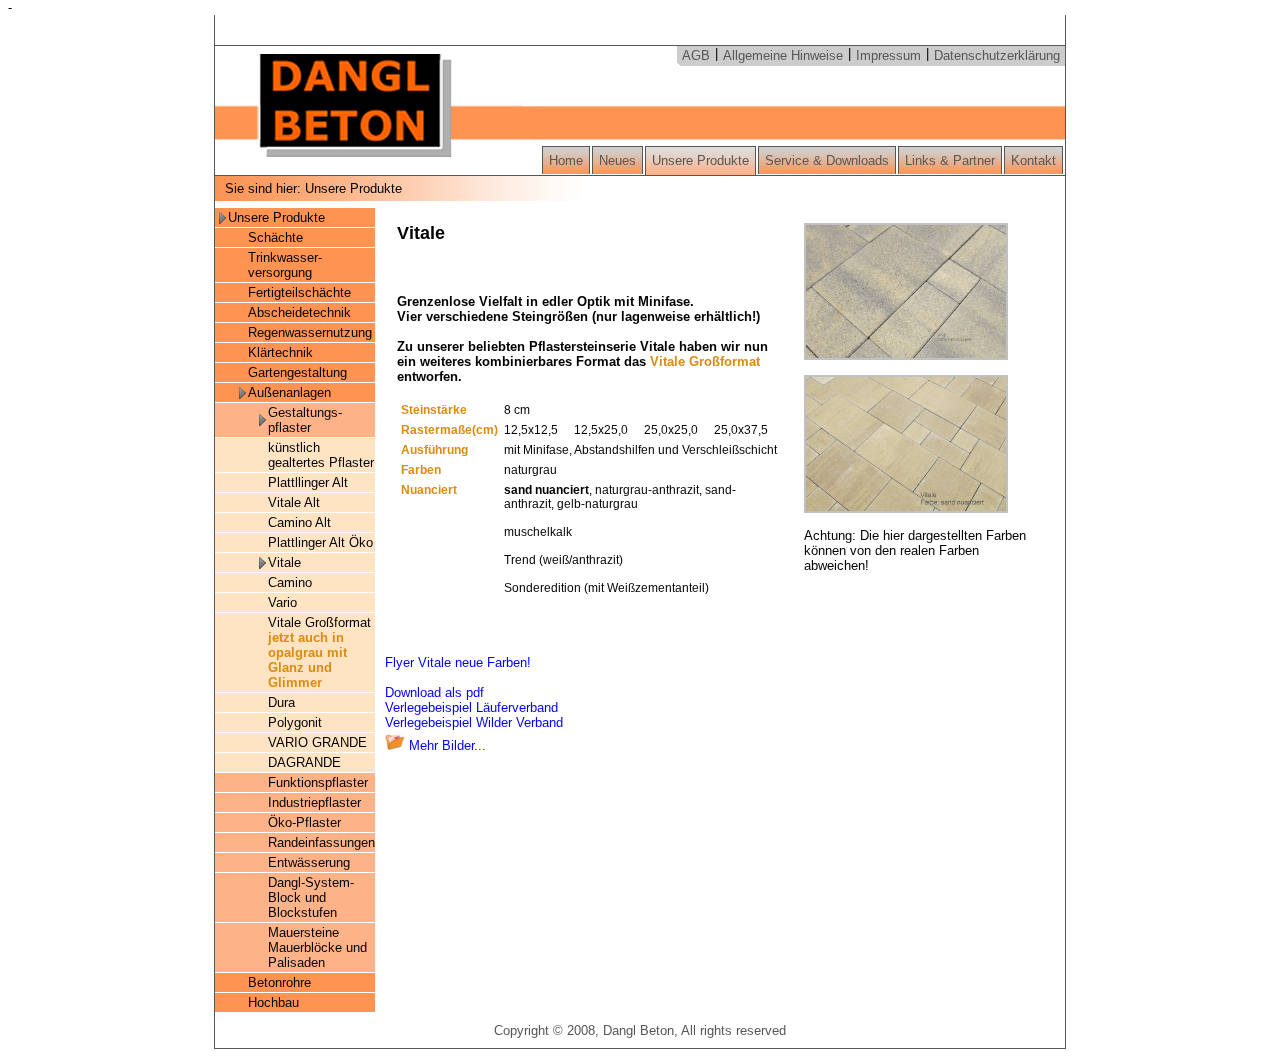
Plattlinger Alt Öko (320, 542)
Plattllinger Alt (308, 482)
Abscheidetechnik (299, 312)
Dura (281, 702)
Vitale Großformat (319, 652)
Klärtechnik (280, 352)
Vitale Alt (294, 502)
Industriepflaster (314, 802)
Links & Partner (950, 160)
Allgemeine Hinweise (783, 55)
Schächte (275, 237)
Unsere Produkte (700, 160)
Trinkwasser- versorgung (285, 265)
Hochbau (273, 1002)
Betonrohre (279, 982)
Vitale (284, 562)
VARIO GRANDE (317, 742)
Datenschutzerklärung (997, 55)
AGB (696, 55)
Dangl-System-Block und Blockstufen (311, 897)
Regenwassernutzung (310, 332)
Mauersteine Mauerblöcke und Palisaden (317, 947)
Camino (290, 582)
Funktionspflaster (318, 782)
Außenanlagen (289, 392)
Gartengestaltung (297, 372)
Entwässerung (309, 862)
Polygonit (299, 722)
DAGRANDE (304, 762)
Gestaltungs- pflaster (305, 420)
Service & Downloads (827, 160)
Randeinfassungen (321, 842)
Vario (282, 602)
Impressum (888, 55)
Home (566, 160)
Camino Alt (299, 522)
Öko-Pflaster (304, 822)
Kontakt (1033, 160)
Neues (617, 160)
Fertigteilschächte (299, 292)
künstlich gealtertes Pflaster (321, 455)
